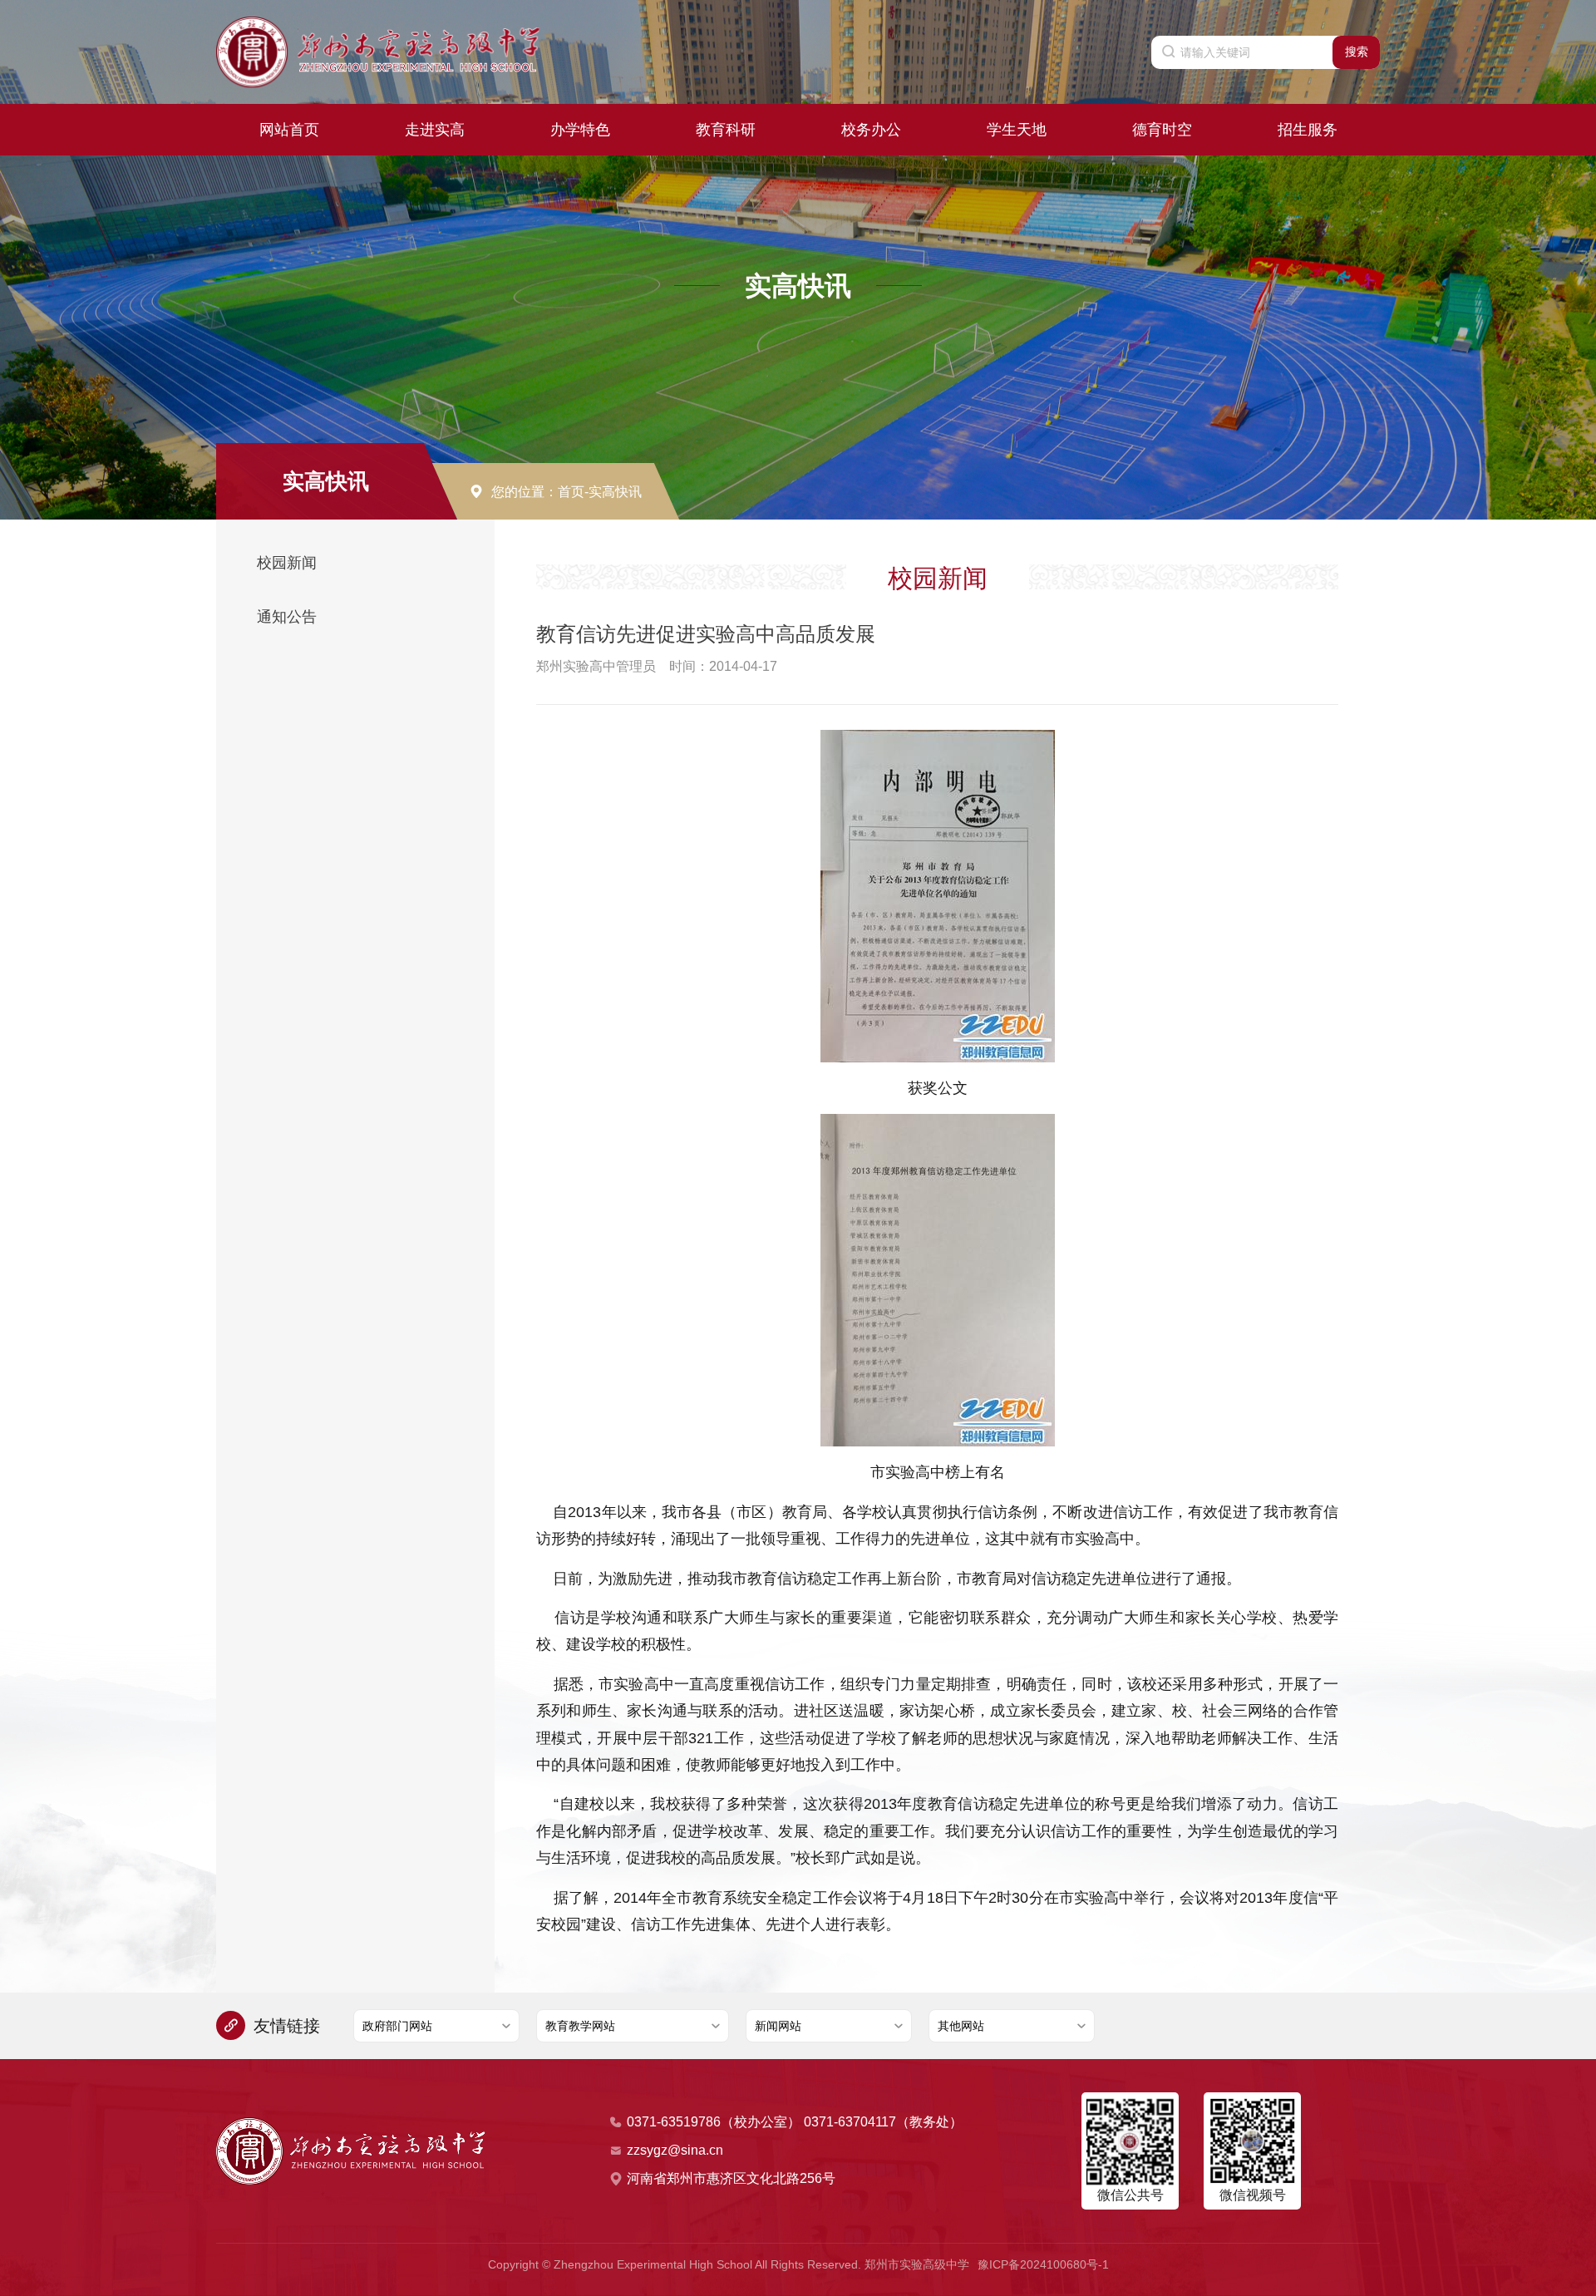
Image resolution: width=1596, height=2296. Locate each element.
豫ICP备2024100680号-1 (1043, 2264)
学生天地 (1017, 130)
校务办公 (871, 130)
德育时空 (1162, 130)
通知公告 (287, 617)
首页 (571, 492)
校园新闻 (287, 563)
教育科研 (726, 130)
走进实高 (435, 130)
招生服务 (1308, 130)
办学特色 (580, 130)
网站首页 (289, 130)
